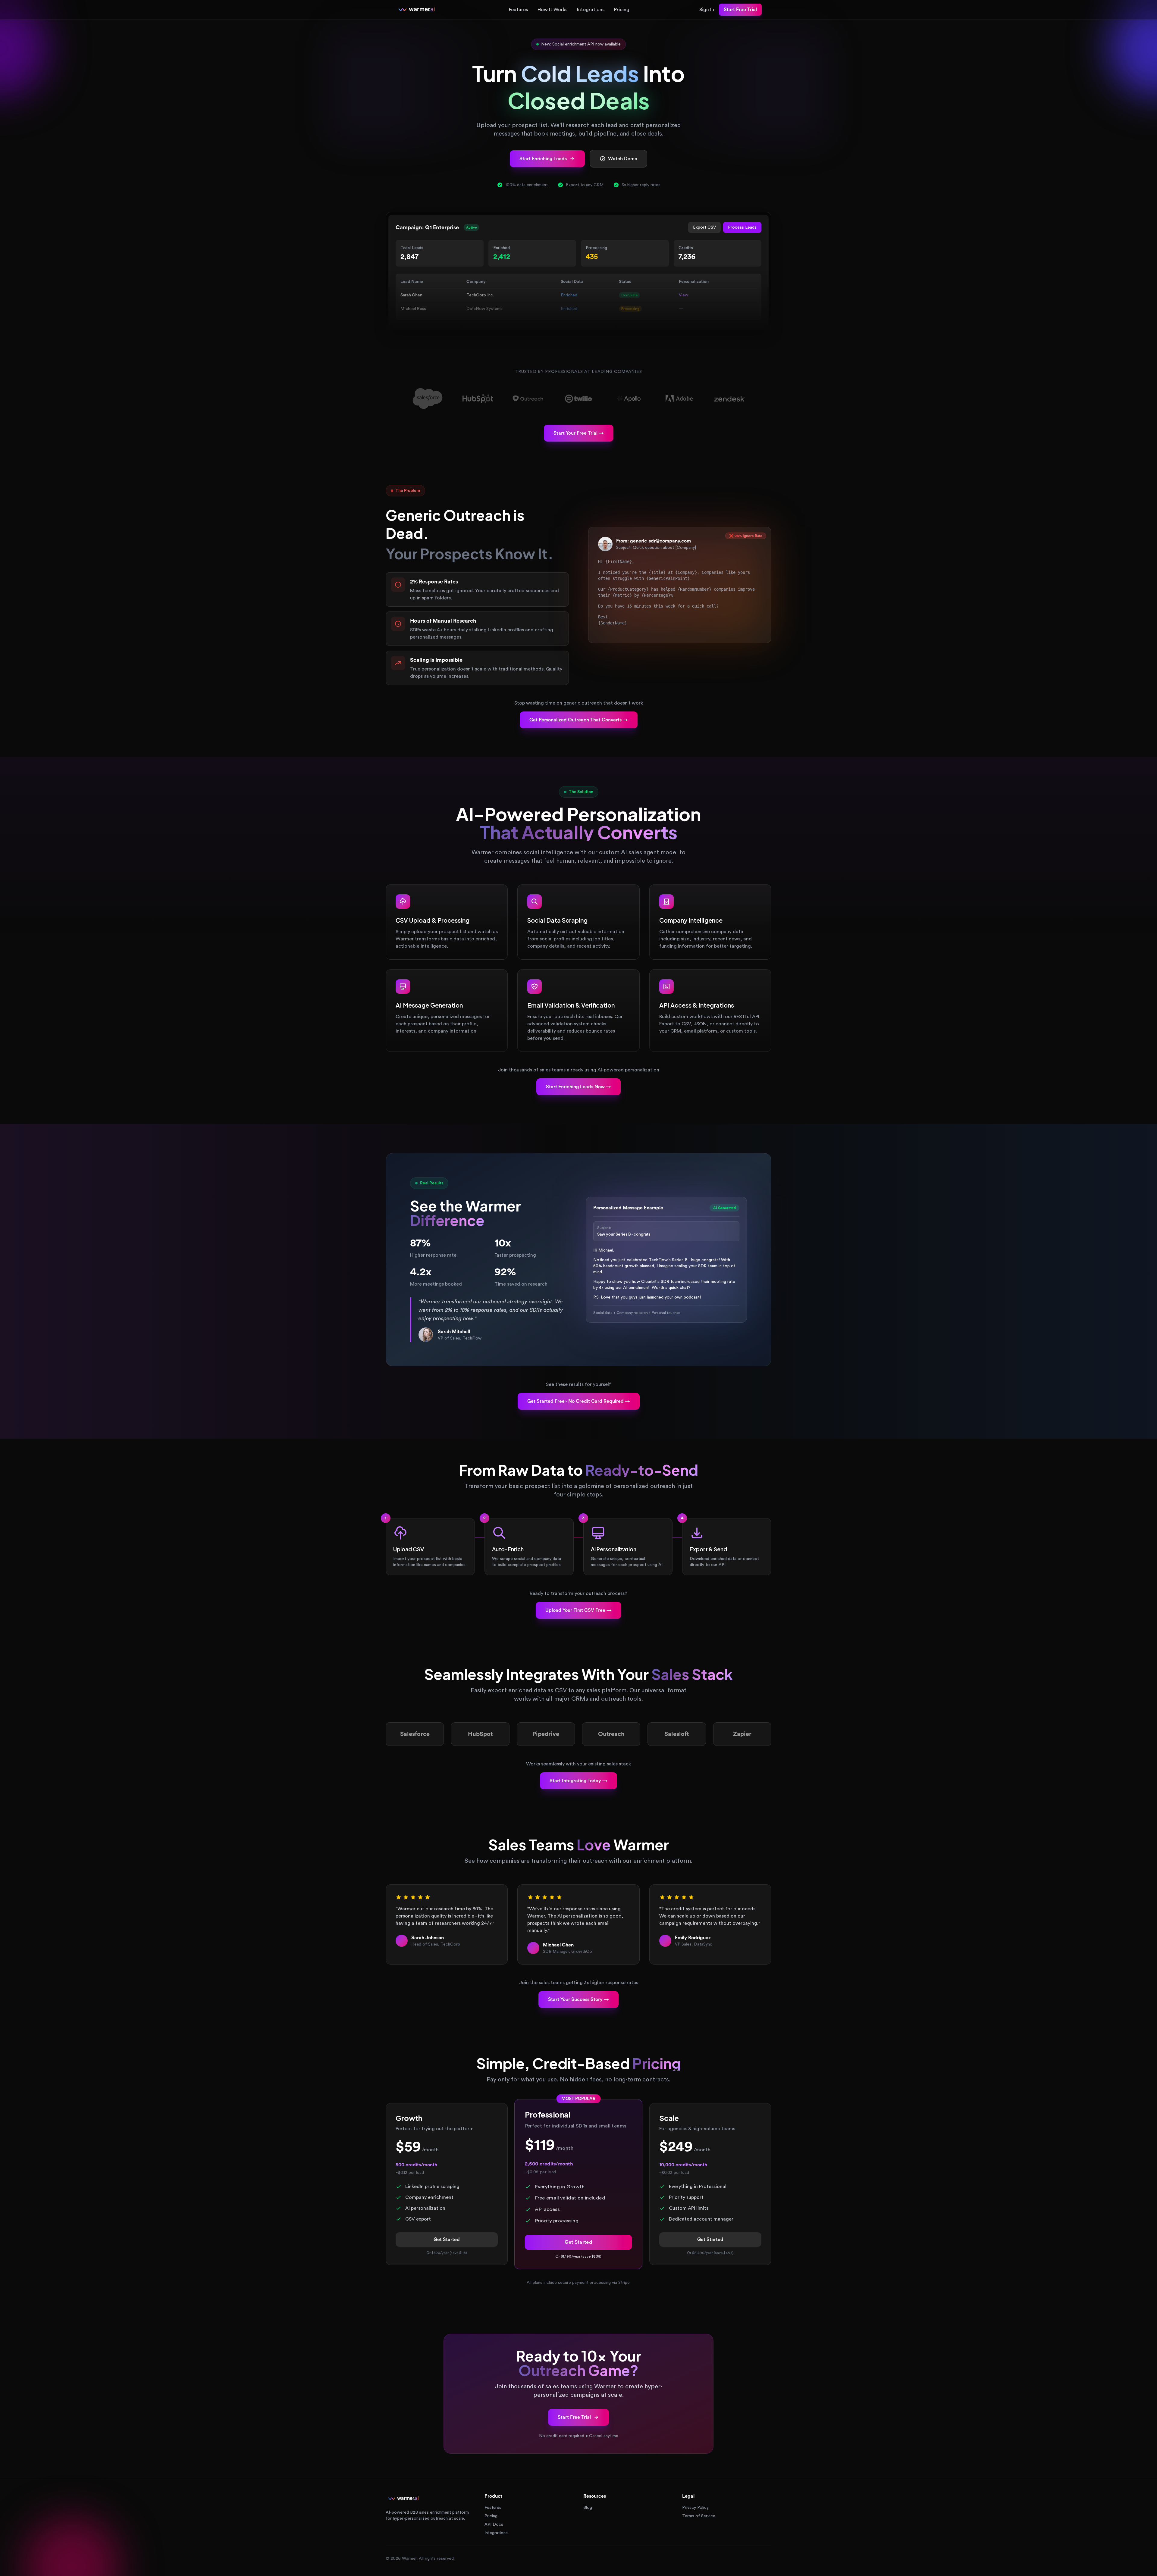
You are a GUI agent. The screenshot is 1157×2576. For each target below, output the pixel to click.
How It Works (552, 10)
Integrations (591, 10)
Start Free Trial (740, 10)
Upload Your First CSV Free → (578, 1610)
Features (518, 10)
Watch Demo (623, 159)
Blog (588, 2508)
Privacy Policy (695, 2508)
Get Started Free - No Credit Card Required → (579, 1401)
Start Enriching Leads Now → (578, 1087)
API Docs (494, 2524)
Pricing (622, 10)
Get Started (447, 2240)
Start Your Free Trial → (579, 433)
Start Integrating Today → (578, 1781)
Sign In (707, 10)
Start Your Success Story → (578, 1999)
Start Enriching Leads (543, 159)
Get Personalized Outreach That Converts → (579, 720)
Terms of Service (699, 2516)
